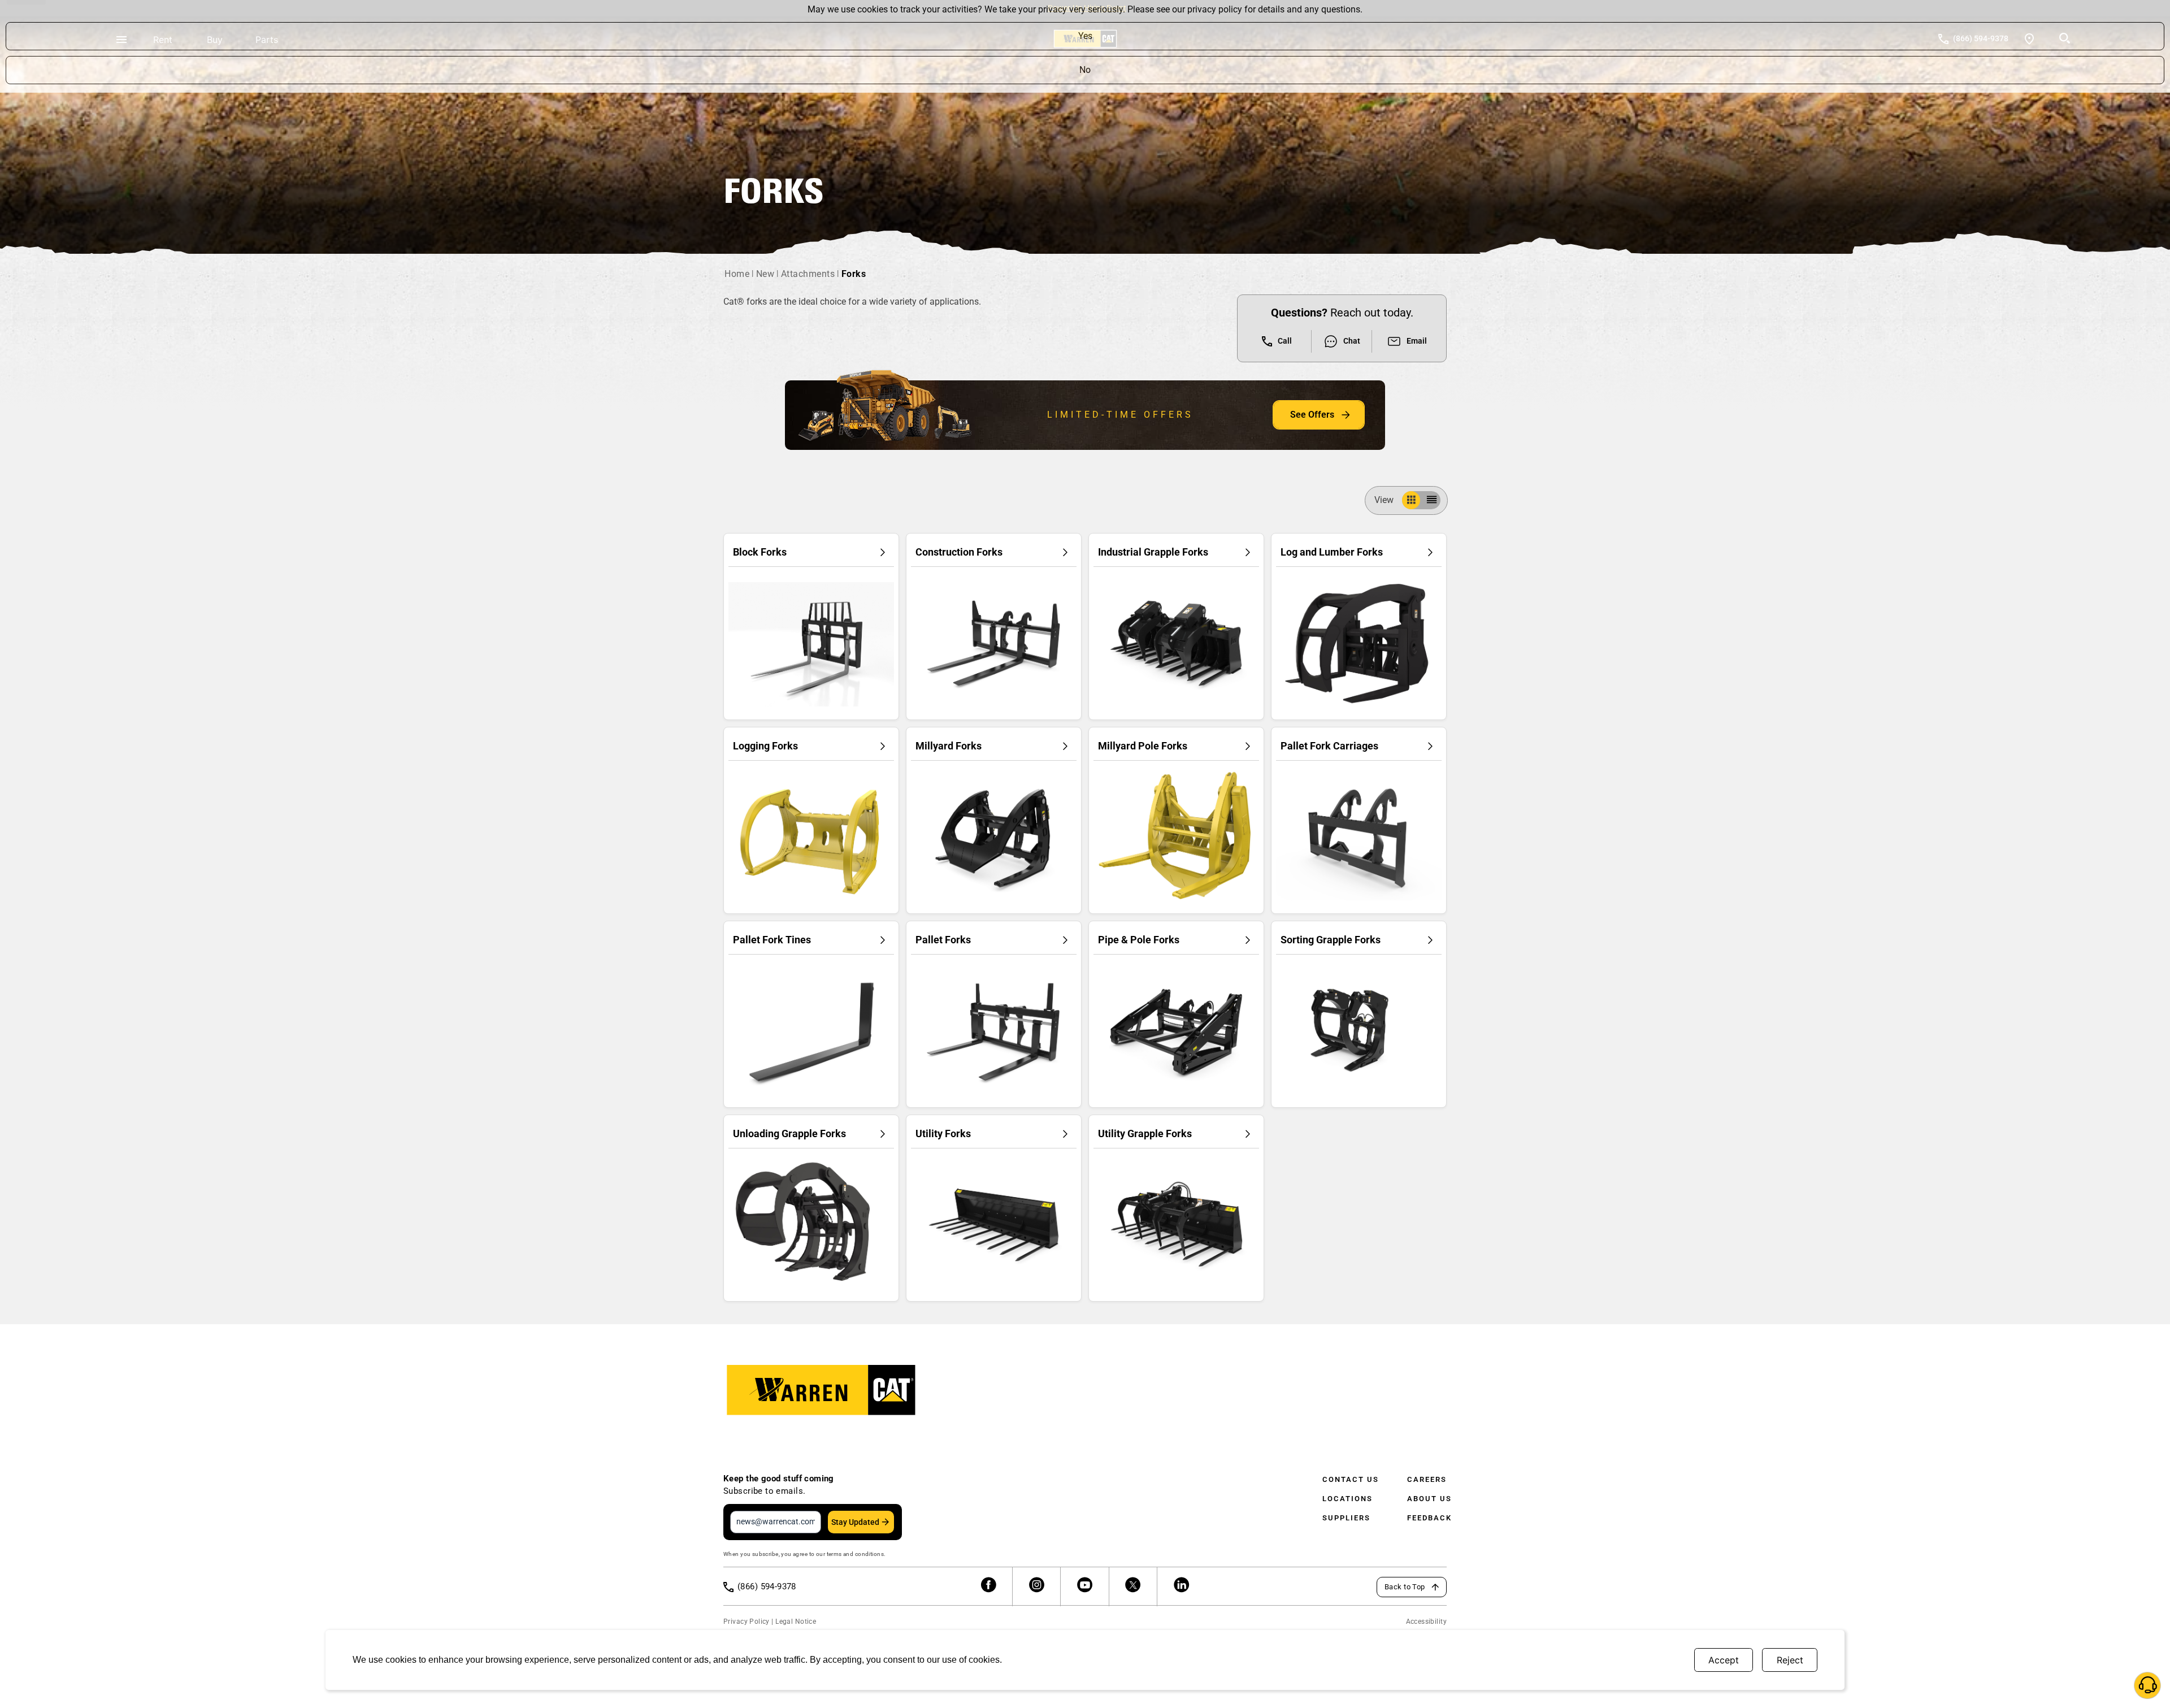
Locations (1347, 1499)
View (1384, 500)
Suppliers (1346, 1518)
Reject (1790, 1660)
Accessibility (1426, 1622)
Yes (1085, 36)
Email (1417, 341)
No (1085, 70)
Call (1285, 341)
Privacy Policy (747, 1622)
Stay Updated (855, 1522)
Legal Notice (796, 1622)
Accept (1724, 1660)
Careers (1427, 1479)
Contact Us (1351, 1479)
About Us (1429, 1499)
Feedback (1429, 1518)
